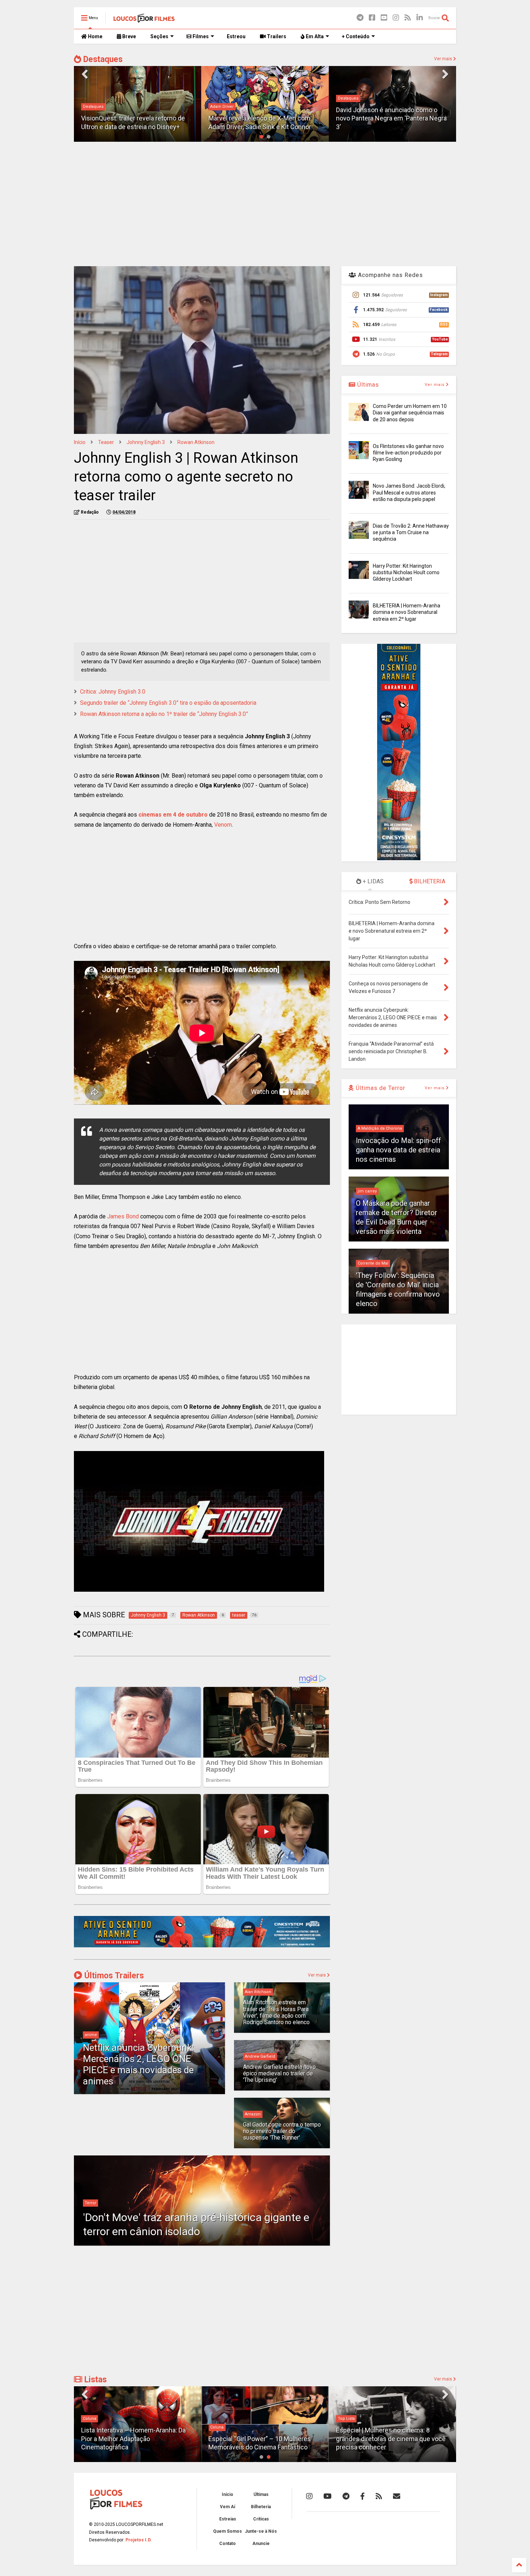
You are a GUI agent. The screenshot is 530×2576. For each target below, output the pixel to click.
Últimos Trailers (113, 1976)
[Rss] (408, 18)
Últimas (367, 385)
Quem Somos (228, 2531)
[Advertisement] (265, 203)
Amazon (253, 2114)
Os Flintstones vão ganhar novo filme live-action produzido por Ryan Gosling (408, 453)
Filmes (200, 36)
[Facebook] (372, 18)
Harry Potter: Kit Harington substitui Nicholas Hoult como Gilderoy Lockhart (406, 572)
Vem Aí (228, 2507)
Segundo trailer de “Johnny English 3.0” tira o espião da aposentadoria (168, 703)
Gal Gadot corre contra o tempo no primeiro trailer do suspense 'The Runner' (282, 2131)
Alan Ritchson (258, 1992)
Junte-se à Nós (261, 2531)
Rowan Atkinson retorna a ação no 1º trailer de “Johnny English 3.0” (164, 714)
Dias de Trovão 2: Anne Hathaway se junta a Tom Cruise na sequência (411, 532)
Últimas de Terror (380, 1088)
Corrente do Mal (373, 1263)
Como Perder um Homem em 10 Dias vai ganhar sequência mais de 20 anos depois (410, 413)
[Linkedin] (420, 18)
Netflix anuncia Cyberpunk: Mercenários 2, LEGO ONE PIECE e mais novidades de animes (138, 2065)
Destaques (102, 59)
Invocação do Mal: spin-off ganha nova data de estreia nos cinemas (398, 1150)
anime (91, 2035)
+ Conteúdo (356, 36)
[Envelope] (397, 2496)
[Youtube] (384, 18)
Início (80, 442)
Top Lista (220, 2419)
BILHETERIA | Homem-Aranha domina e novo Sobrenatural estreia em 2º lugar (407, 612)
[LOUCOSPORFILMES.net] (144, 20)
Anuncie (261, 2544)
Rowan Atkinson (196, 442)
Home (95, 36)
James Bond (123, 1216)
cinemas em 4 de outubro (173, 815)
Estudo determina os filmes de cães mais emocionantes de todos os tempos (389, 2439)
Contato (228, 2544)
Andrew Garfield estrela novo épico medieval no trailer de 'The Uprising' (279, 2074)
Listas (94, 2380)
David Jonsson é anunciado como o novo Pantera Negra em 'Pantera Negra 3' (391, 118)
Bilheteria (261, 2507)
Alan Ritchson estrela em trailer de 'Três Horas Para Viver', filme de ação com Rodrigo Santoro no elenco (276, 2012)
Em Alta (314, 36)
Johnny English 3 (146, 442)
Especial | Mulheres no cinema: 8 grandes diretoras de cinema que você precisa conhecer (265, 2439)
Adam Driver (222, 107)
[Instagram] (396, 18)
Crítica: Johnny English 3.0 (113, 692)
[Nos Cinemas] (202, 1946)
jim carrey (367, 1191)
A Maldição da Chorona (380, 1128)
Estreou (236, 36)
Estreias (228, 2519)
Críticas (261, 2519)
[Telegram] (360, 18)
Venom (223, 825)
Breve (129, 36)
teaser (106, 442)
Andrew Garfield (260, 2056)
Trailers (276, 36)
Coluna (91, 2427)
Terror (90, 2203)
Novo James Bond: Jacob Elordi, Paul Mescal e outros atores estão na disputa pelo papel (409, 492)
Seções (159, 36)
